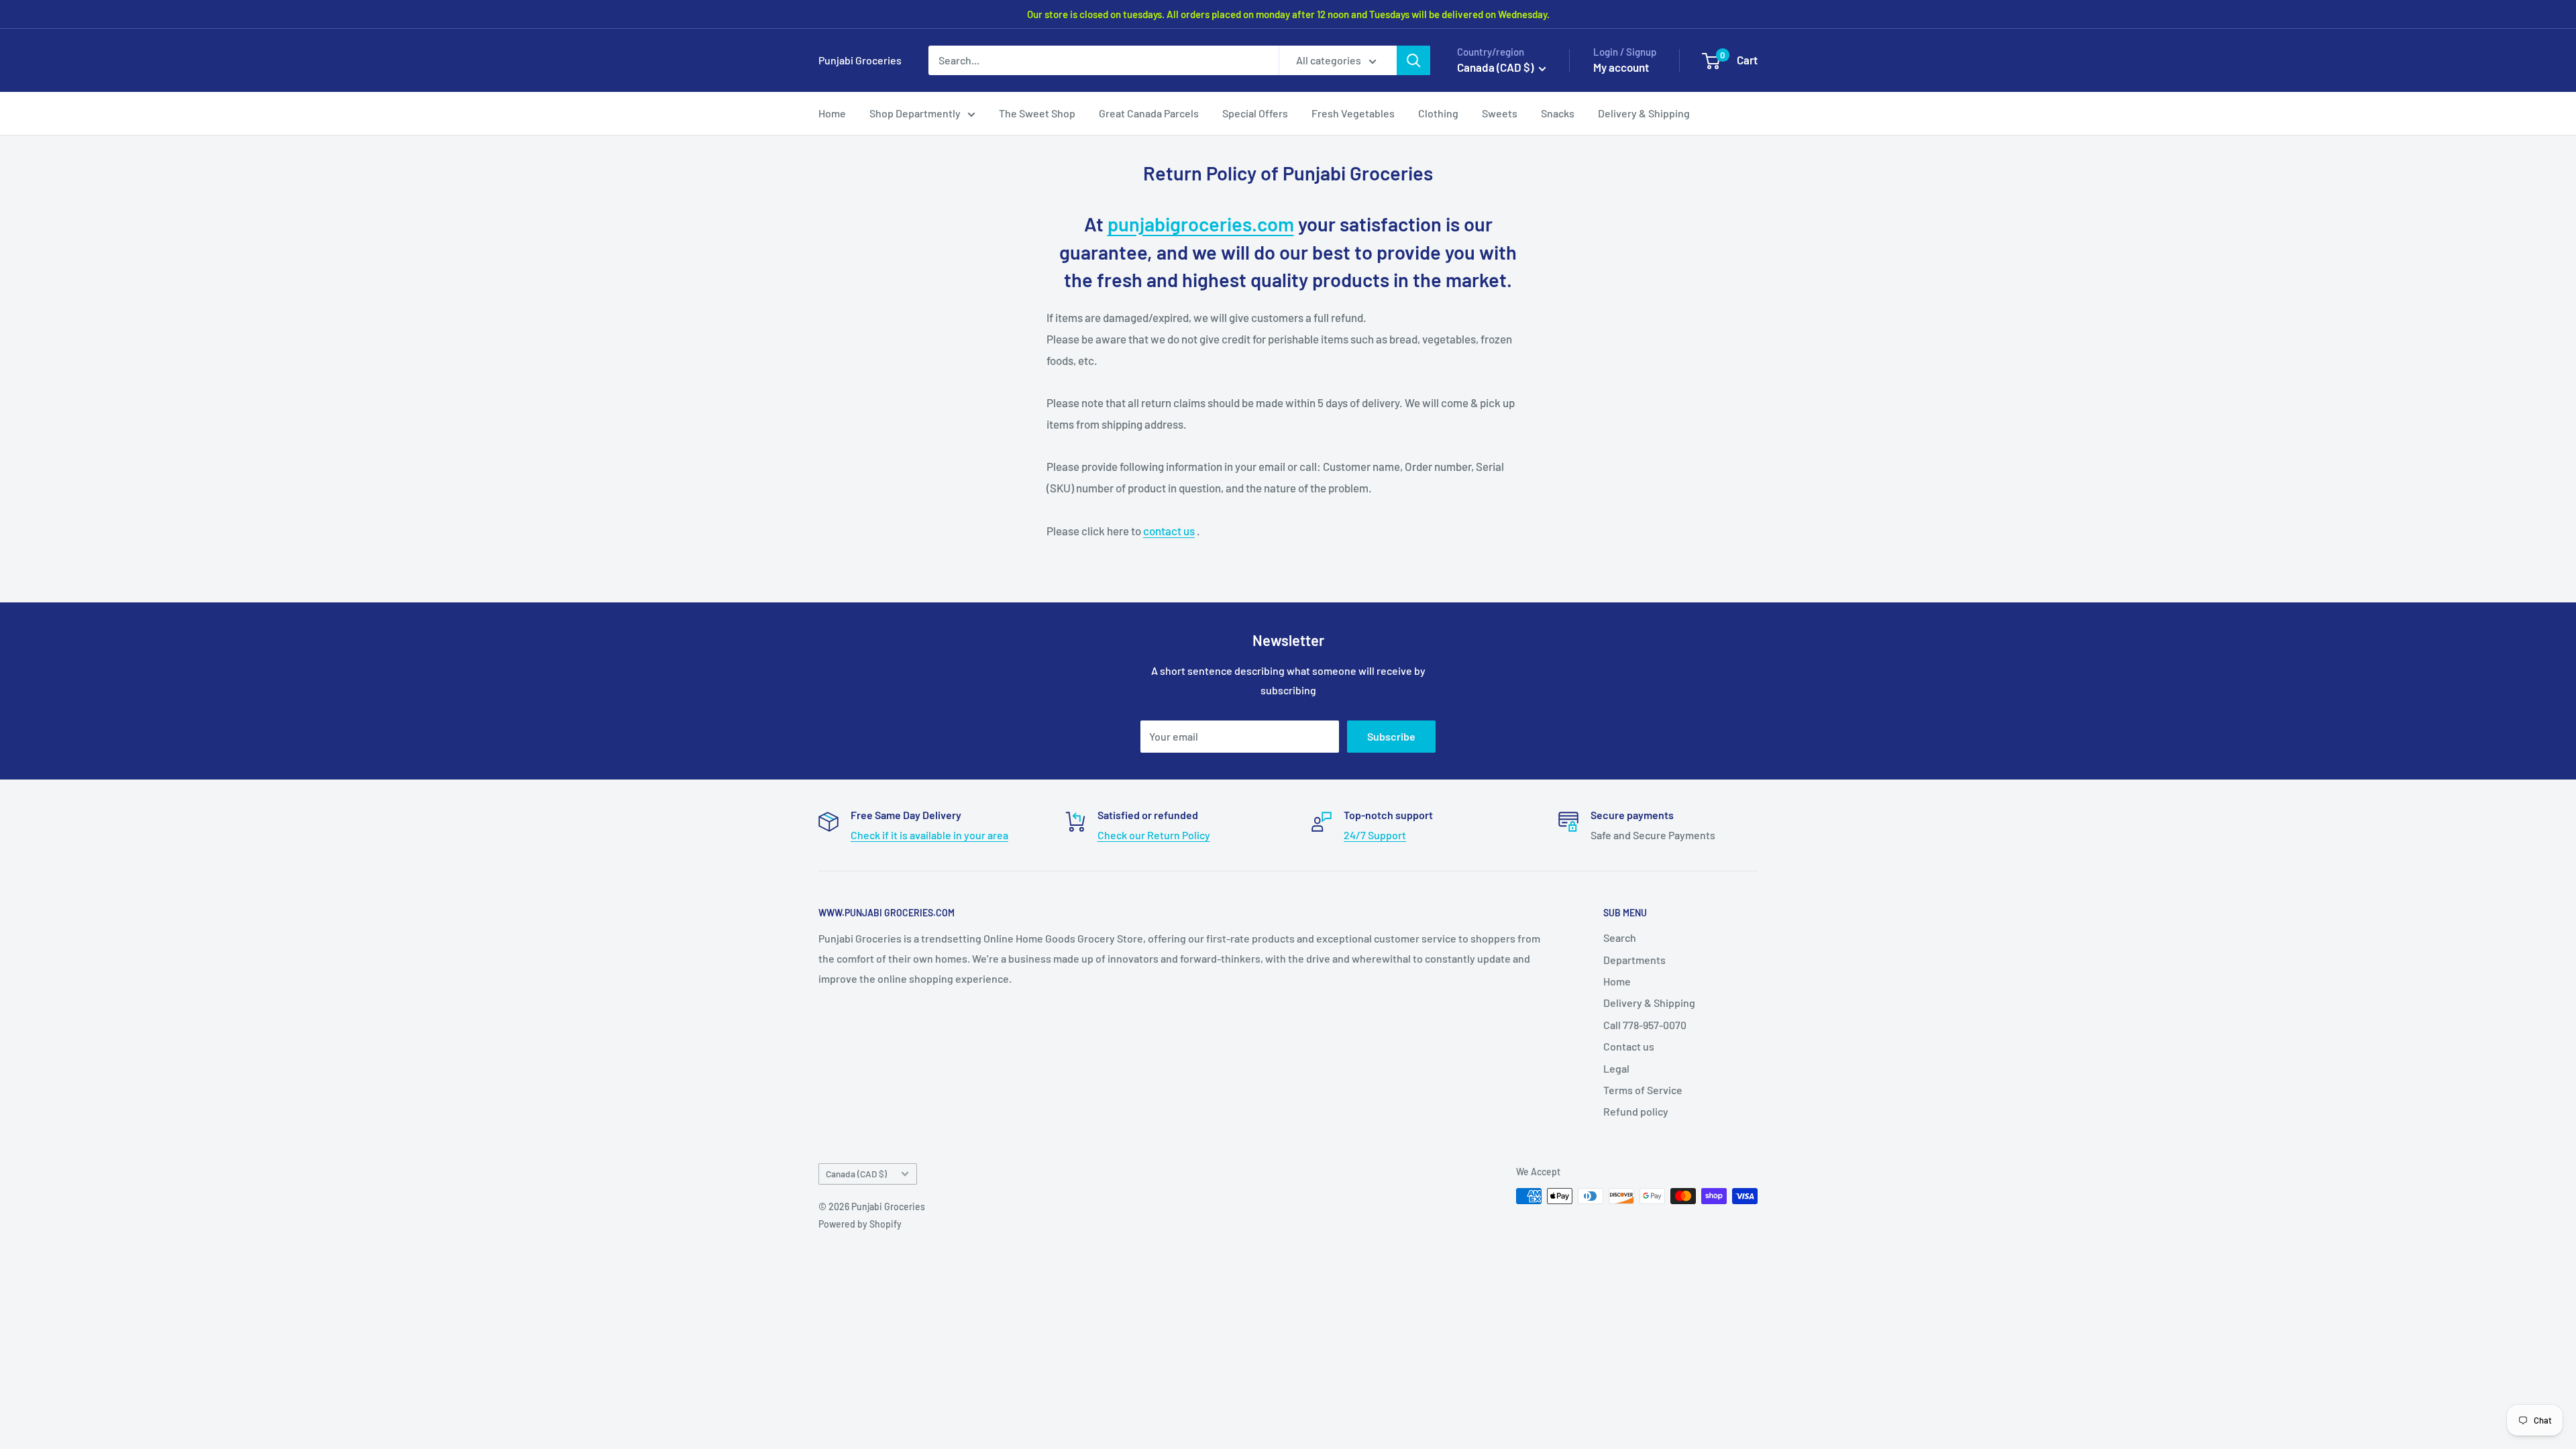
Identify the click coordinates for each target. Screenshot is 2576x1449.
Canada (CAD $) (856, 1174)
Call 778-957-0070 (1645, 1025)
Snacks (1558, 113)
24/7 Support (1375, 835)
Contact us (1629, 1046)
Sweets (1500, 113)
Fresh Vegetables (1353, 113)
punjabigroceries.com (1201, 224)
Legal (1616, 1068)
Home (832, 113)
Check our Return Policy (1154, 835)
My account (1621, 67)
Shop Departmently (915, 113)
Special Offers (1255, 113)
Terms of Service (1643, 1090)
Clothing (1438, 113)
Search (1620, 937)
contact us (1169, 531)
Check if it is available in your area (929, 835)
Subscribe (1391, 736)
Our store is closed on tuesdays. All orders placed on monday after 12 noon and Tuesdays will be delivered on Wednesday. (1288, 14)
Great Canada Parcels (1149, 113)
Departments (1634, 960)
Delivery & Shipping (1644, 113)
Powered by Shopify (860, 1224)
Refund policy (1636, 1111)
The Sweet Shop (1037, 113)
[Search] (1413, 60)
